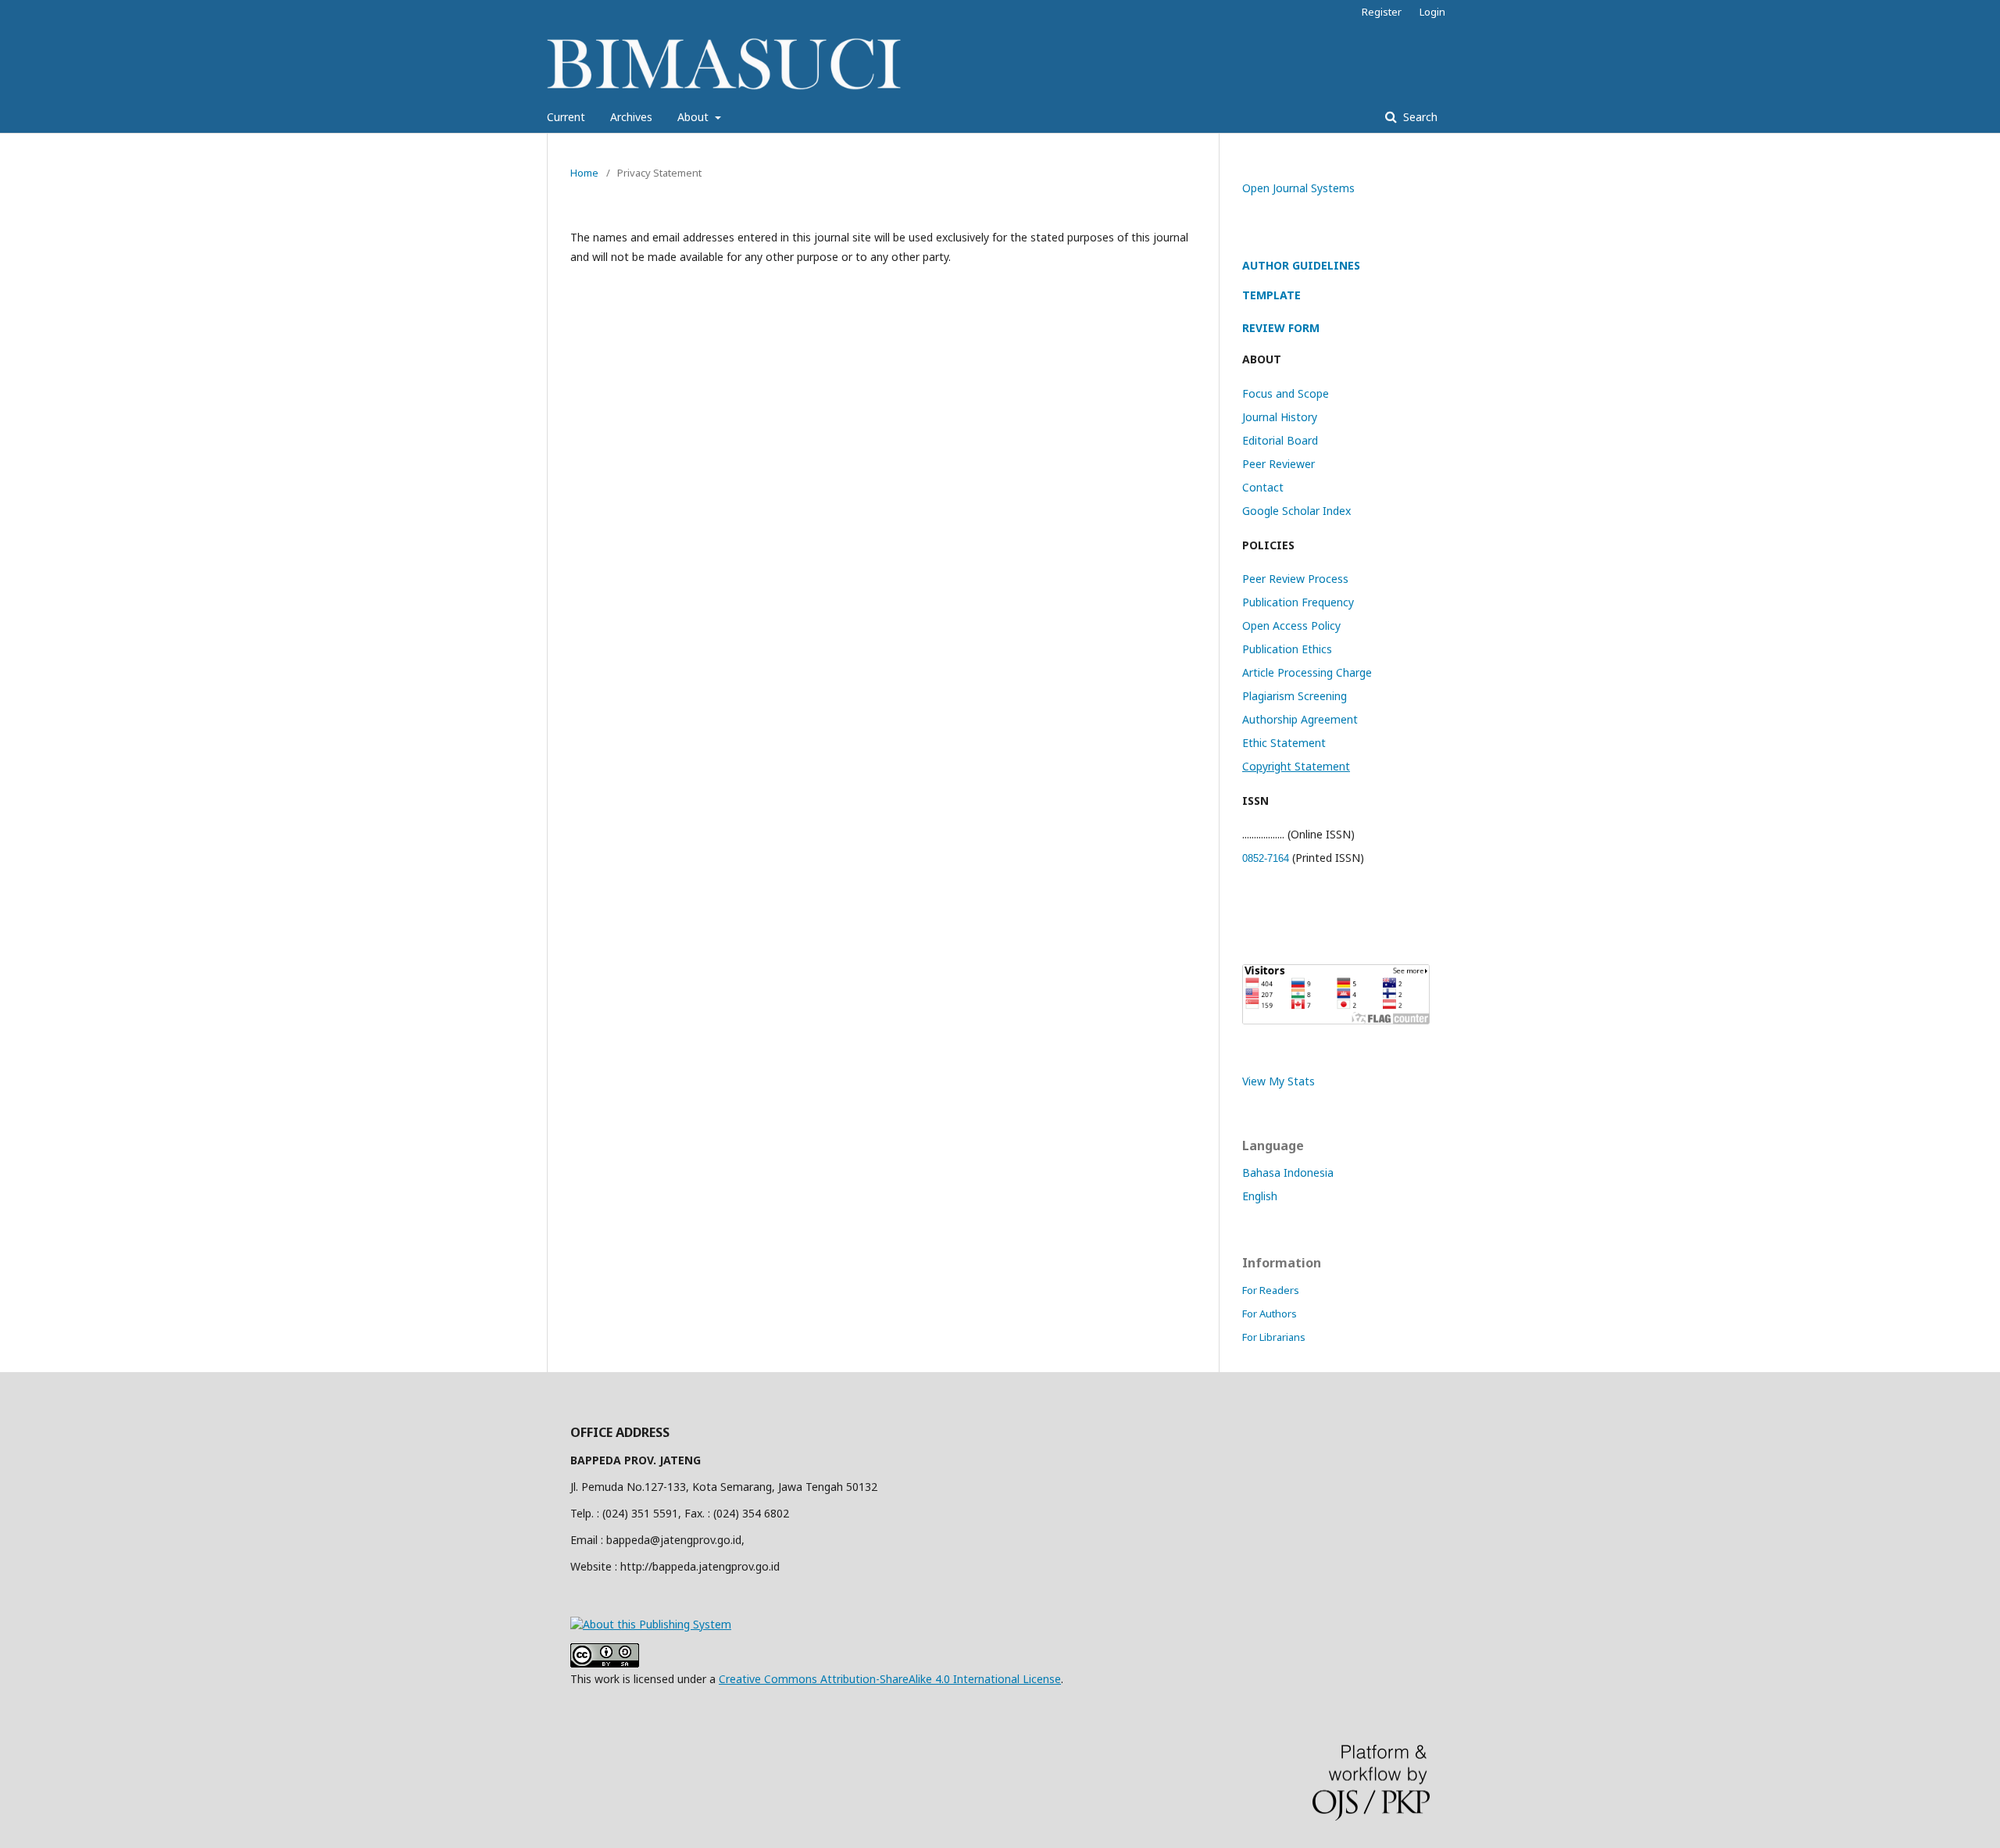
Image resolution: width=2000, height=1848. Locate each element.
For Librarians (1274, 1337)
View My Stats (1279, 1081)
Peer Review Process (1295, 579)
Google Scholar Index (1296, 511)
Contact (1263, 487)
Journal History (1280, 417)
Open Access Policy (1291, 626)
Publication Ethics (1287, 649)
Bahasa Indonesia (1288, 1172)
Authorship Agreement (1300, 719)
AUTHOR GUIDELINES (1301, 265)
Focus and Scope (1286, 393)
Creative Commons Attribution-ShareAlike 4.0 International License (890, 1679)
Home (584, 173)
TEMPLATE (1271, 295)
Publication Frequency (1298, 602)
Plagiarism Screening (1295, 696)
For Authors (1270, 1314)
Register (1382, 12)
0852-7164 (1266, 858)
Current (566, 117)
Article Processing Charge (1307, 672)
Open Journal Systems (1298, 188)
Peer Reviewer (1279, 464)
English (1260, 1196)
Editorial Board (1280, 440)
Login (1432, 12)
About (695, 117)
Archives (631, 117)
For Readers (1271, 1290)
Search (1419, 117)
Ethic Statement (1284, 743)
